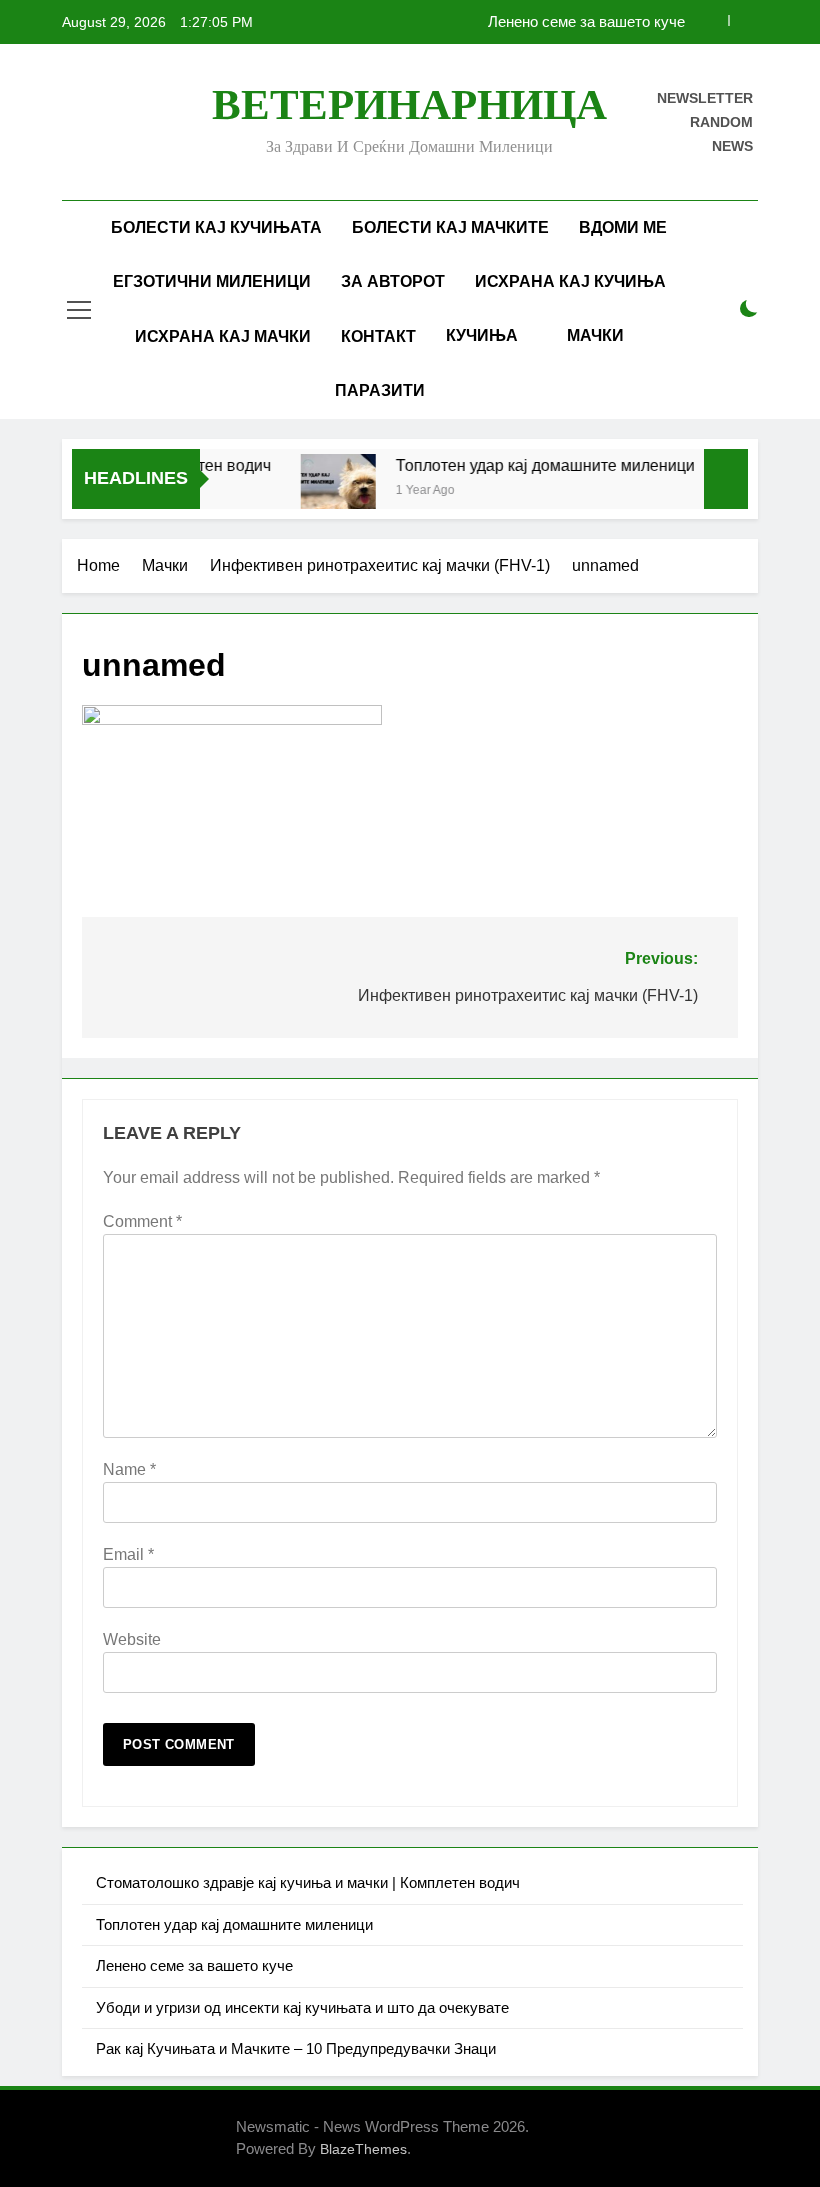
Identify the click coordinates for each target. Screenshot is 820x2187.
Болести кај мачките (450, 227)
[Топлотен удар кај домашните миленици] (323, 491)
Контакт (378, 336)
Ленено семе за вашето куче (586, 22)
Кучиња (482, 335)
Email (128, 1554)
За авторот (393, 281)
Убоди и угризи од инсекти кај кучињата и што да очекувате (302, 2007)
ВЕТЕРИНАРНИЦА (409, 104)
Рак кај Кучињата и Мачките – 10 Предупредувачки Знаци (296, 2048)
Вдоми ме (623, 227)
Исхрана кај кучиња (570, 281)
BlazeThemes (363, 2149)
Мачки (595, 335)
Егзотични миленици (212, 281)
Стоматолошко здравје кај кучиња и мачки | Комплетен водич (308, 1882)
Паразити (380, 390)
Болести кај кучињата (216, 227)
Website (132, 1639)
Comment (142, 1221)
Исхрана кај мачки (223, 336)
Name (129, 1469)
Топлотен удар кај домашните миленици (530, 465)
